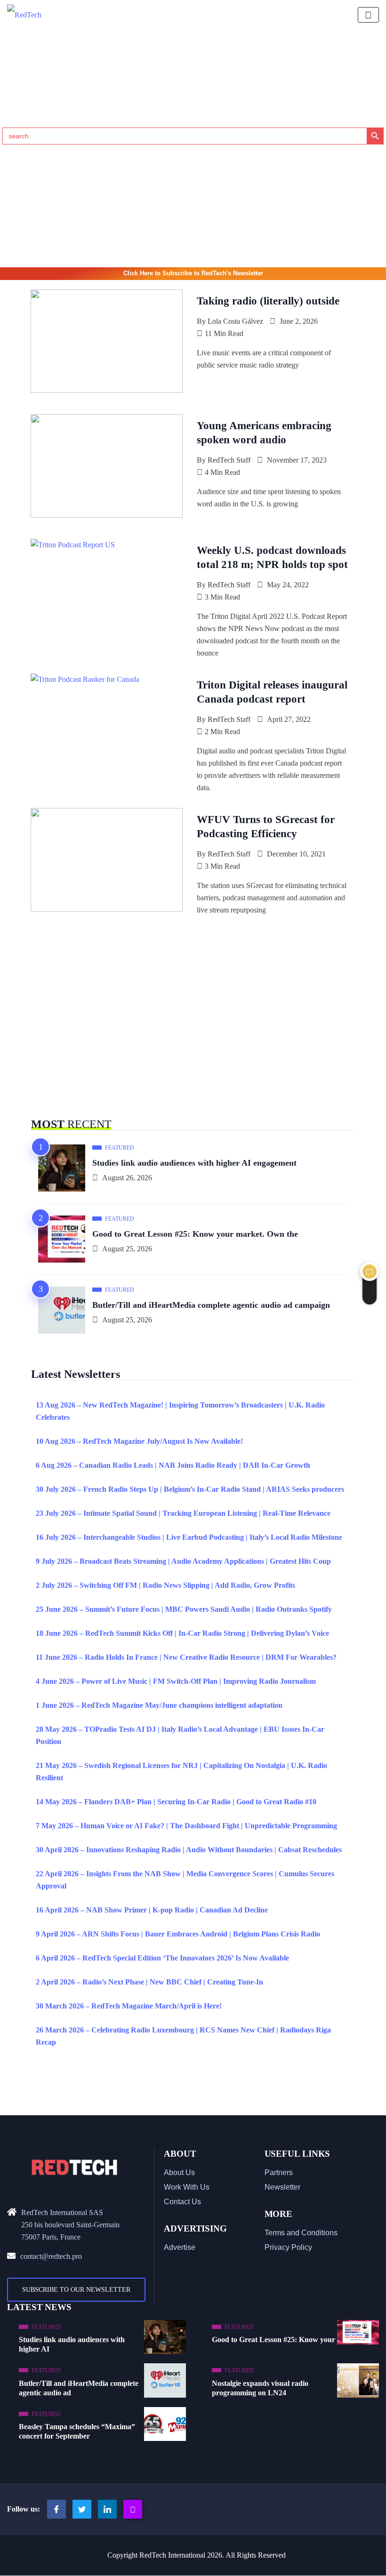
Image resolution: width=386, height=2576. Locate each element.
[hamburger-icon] (368, 15)
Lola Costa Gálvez (235, 321)
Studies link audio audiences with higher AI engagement (194, 1163)
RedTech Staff (229, 460)
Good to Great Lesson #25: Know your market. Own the (195, 1234)
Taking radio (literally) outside (268, 301)
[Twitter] (82, 2509)
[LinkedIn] (107, 2509)
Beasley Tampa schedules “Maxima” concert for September (77, 2431)
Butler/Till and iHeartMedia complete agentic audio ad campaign (211, 1305)
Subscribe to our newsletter (76, 2290)
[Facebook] (56, 2509)
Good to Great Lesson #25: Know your (273, 2340)
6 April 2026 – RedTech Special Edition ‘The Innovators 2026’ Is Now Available (162, 1958)
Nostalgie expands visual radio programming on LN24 (260, 2388)
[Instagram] (133, 2509)
